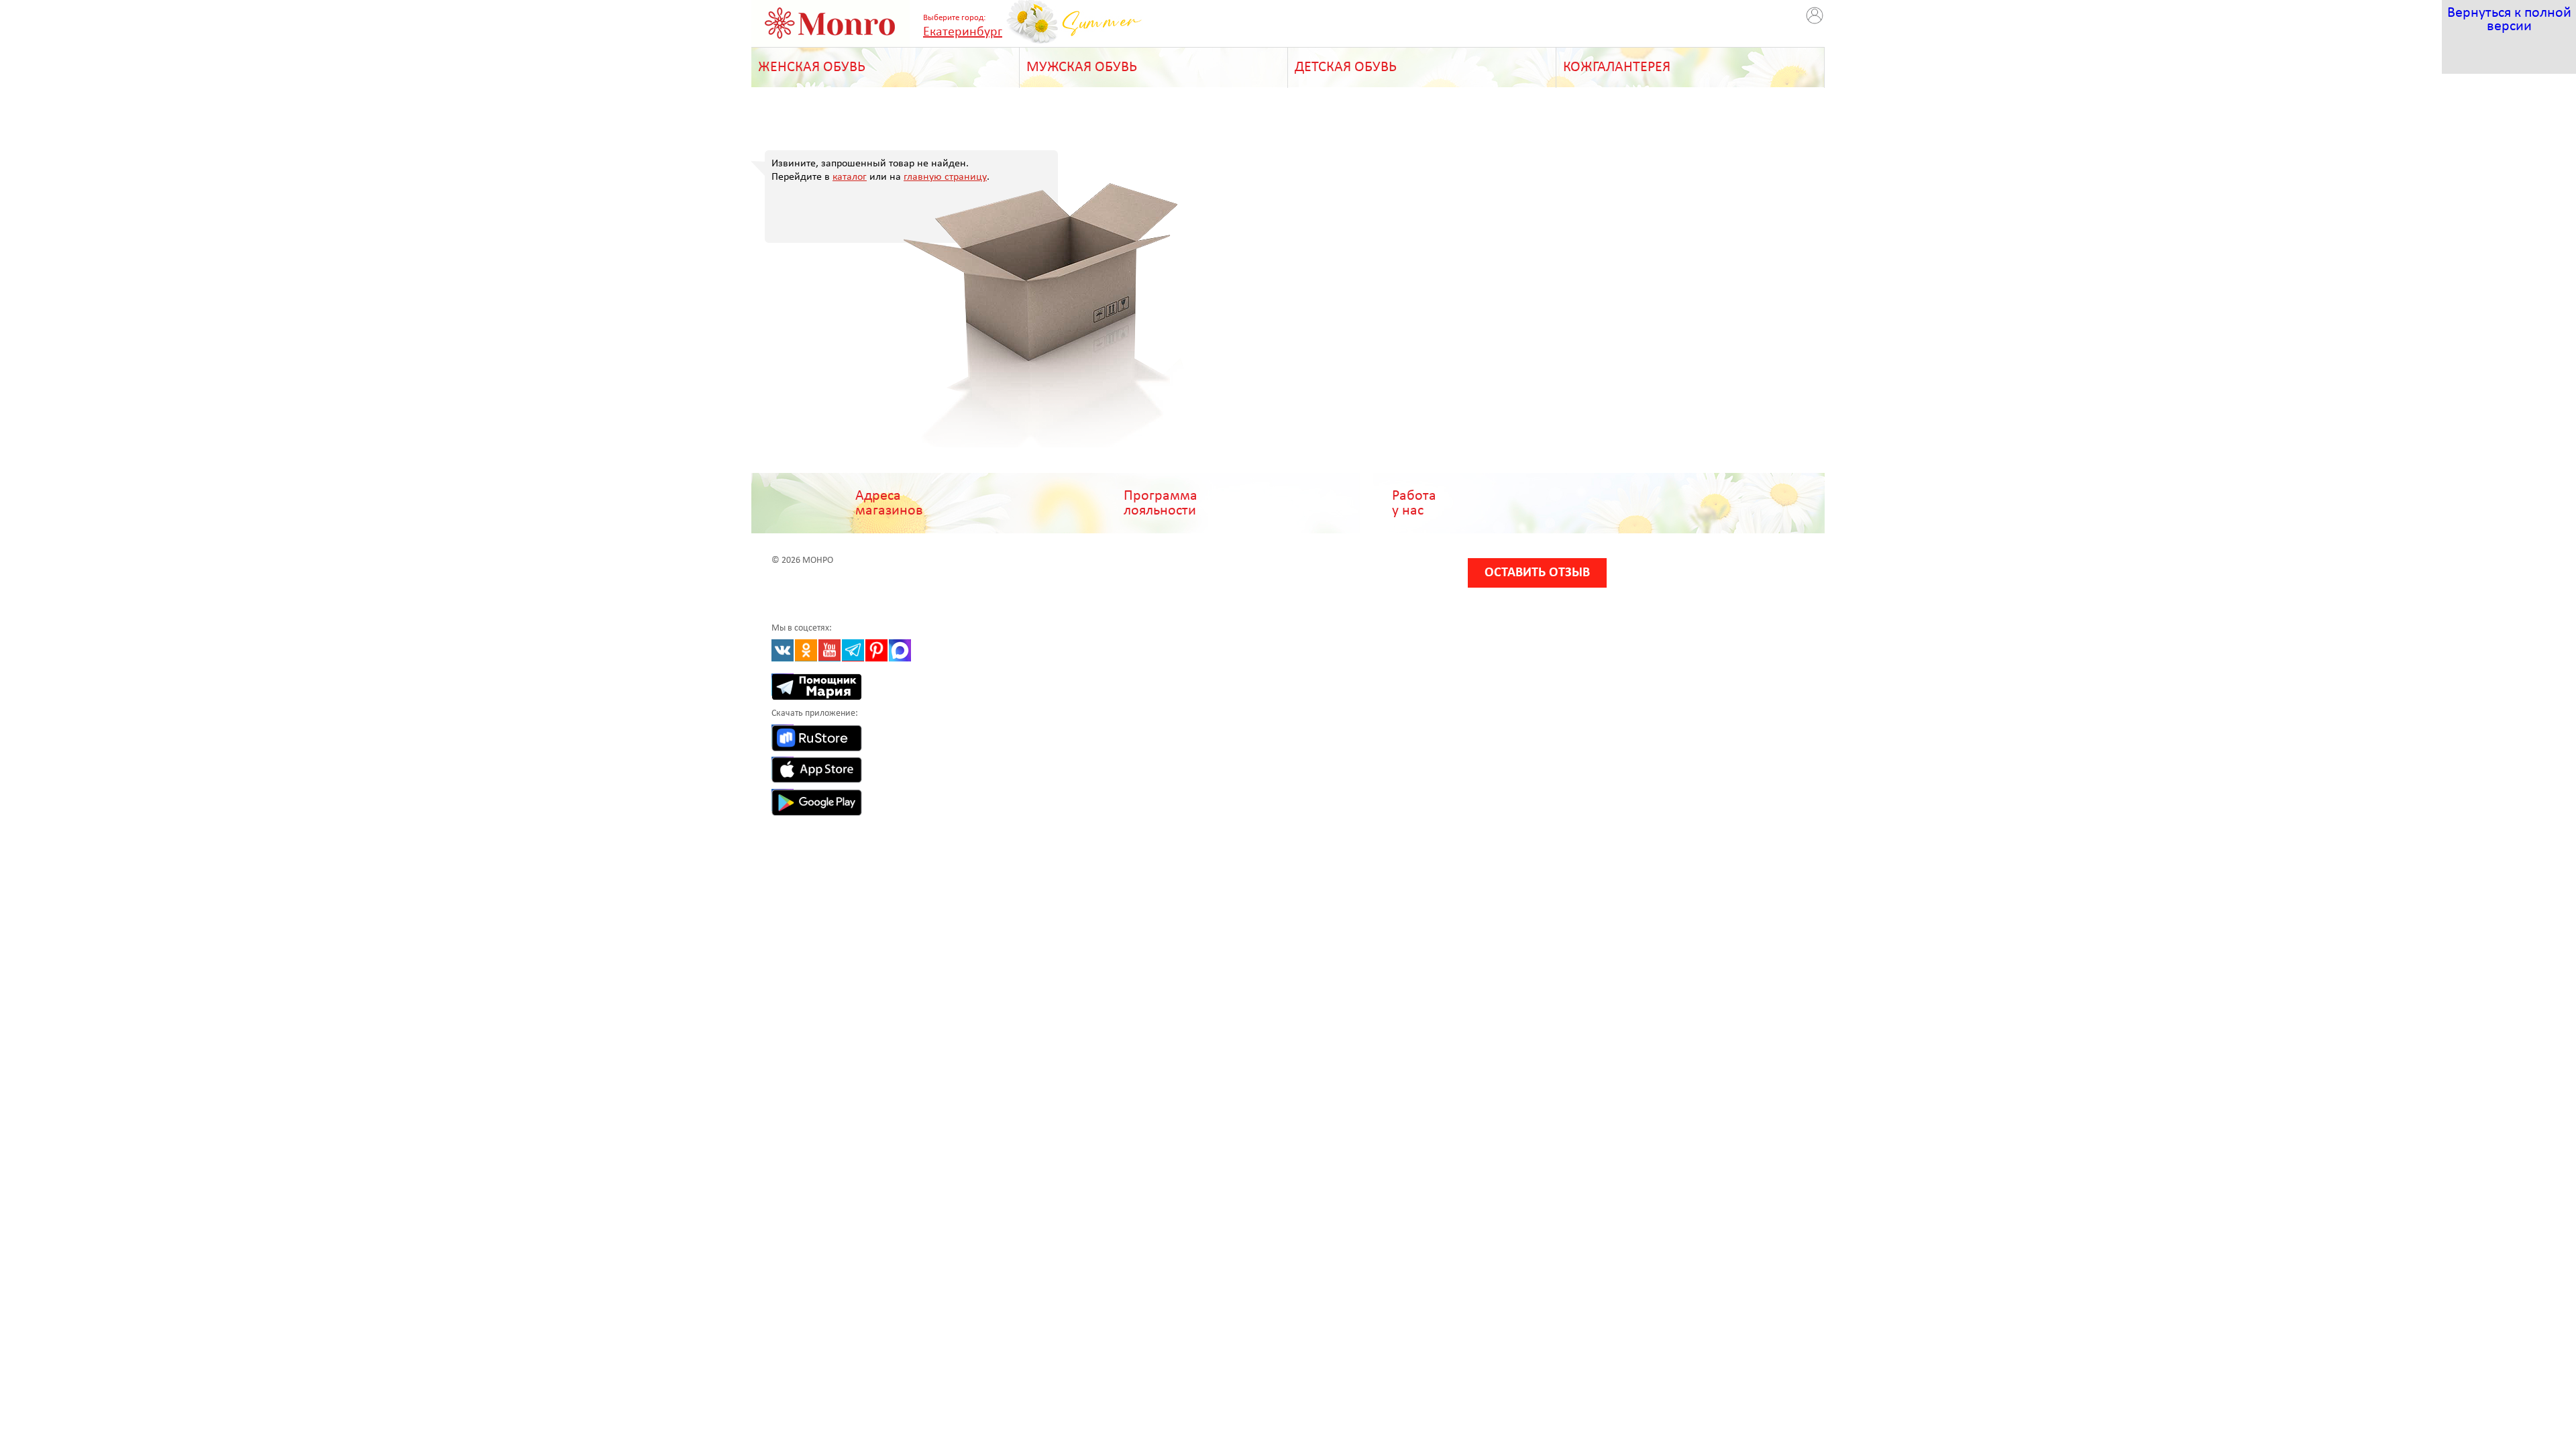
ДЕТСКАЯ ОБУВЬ (1346, 67)
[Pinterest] (876, 650)
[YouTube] (829, 650)
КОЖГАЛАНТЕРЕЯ (1617, 67)
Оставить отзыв (1537, 573)
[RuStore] (783, 736)
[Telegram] (853, 650)
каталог (850, 177)
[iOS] (783, 768)
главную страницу (945, 177)
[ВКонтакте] (783, 650)
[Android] (783, 800)
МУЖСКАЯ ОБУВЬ (1082, 67)
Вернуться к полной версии (2509, 20)
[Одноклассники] (806, 650)
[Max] (900, 650)
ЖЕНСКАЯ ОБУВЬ (812, 67)
